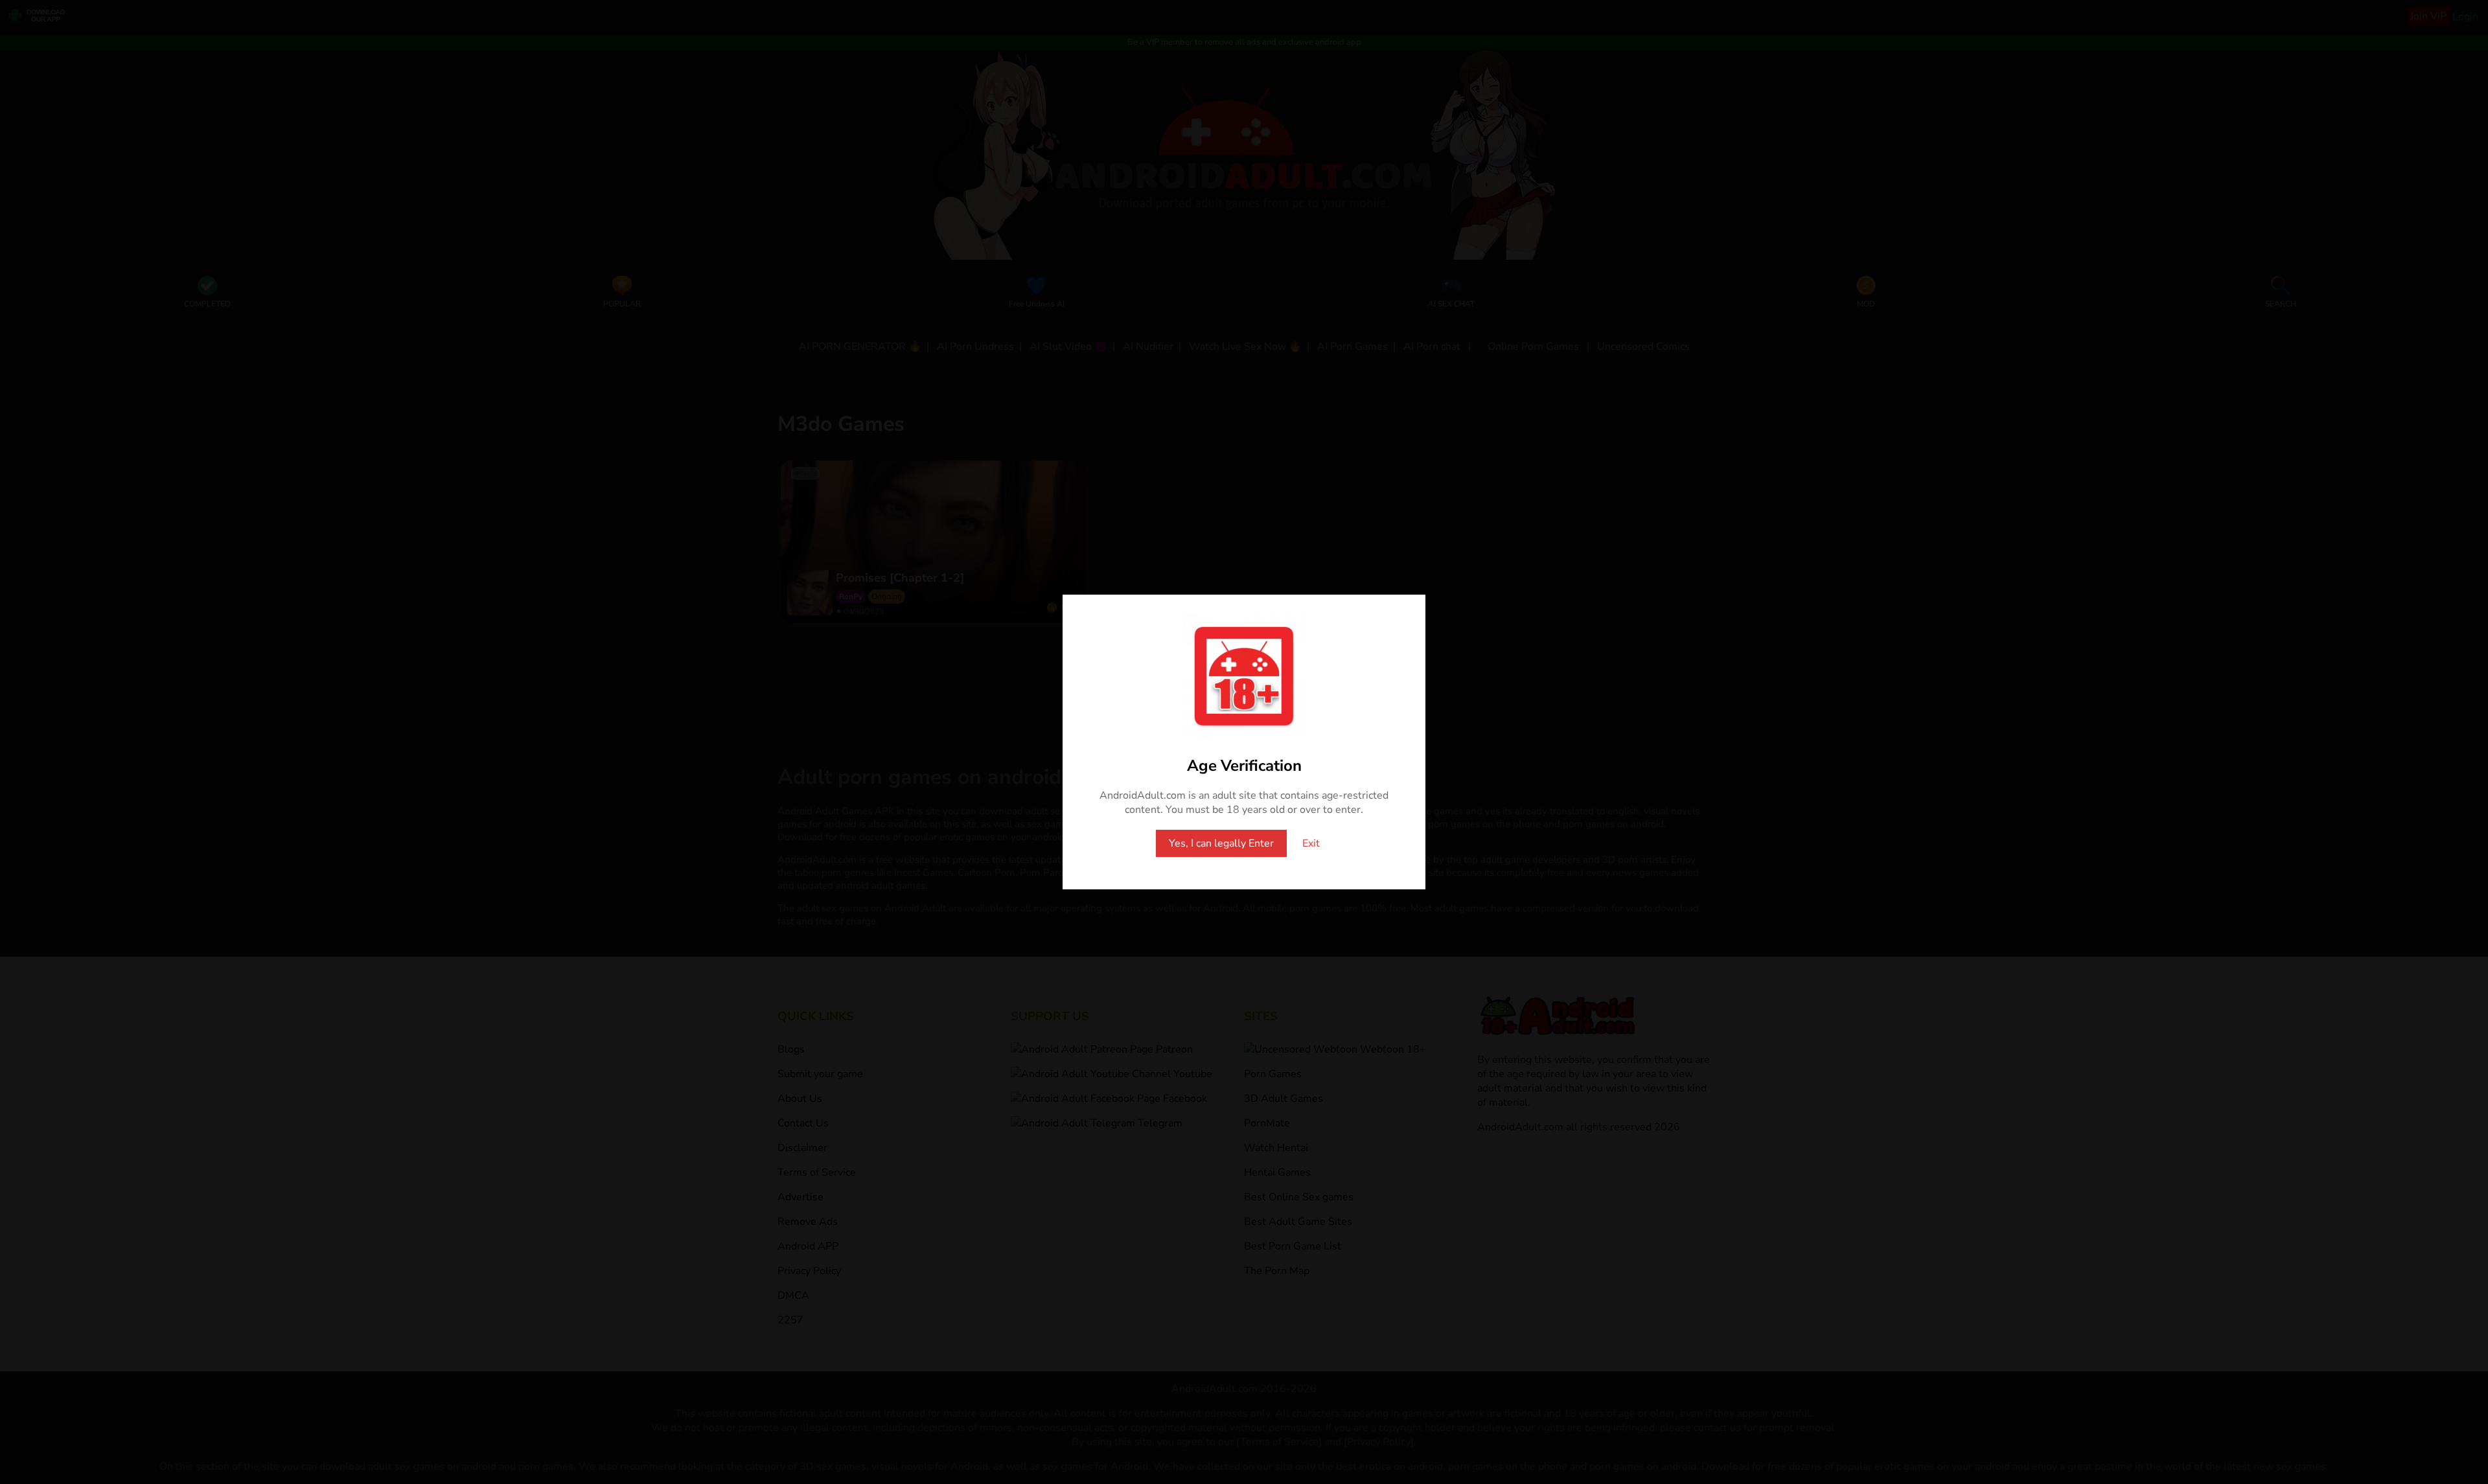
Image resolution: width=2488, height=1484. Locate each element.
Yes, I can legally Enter (1221, 843)
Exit (1311, 843)
